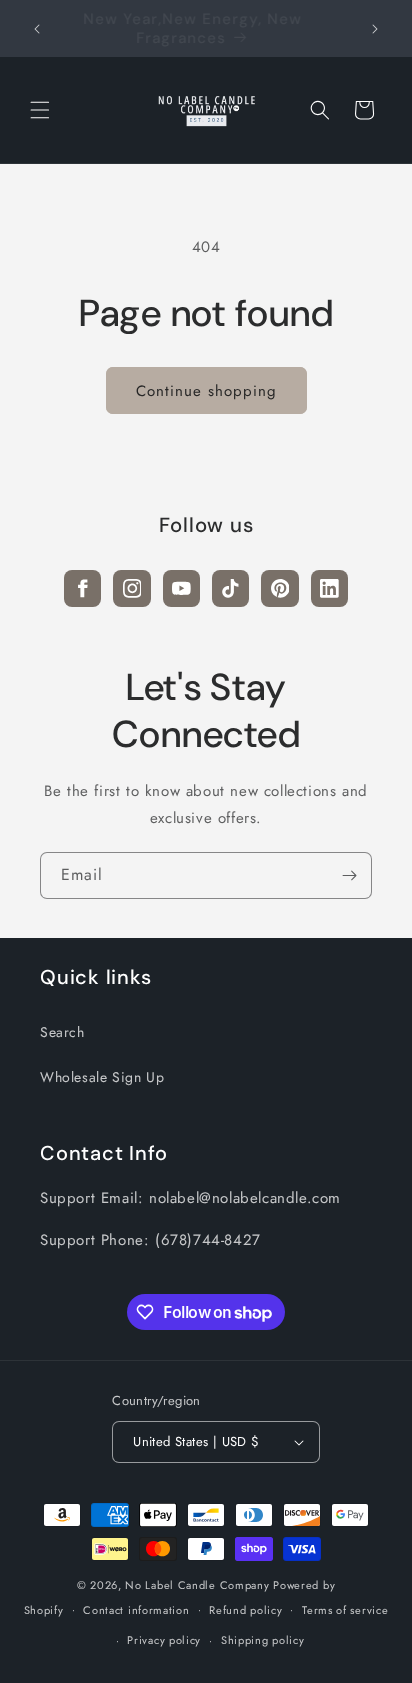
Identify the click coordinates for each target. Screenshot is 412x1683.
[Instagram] (131, 588)
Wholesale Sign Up (102, 1077)
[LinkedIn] (329, 588)
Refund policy (245, 1610)
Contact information (136, 1610)
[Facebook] (82, 588)
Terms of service (345, 1610)
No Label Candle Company (197, 1585)
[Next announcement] (375, 29)
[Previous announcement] (37, 29)
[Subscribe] (349, 875)
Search (62, 1032)
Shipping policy (263, 1640)
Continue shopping (206, 391)
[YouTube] (181, 588)
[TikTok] (230, 588)
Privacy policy (164, 1640)
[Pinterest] (279, 588)
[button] (40, 110)
